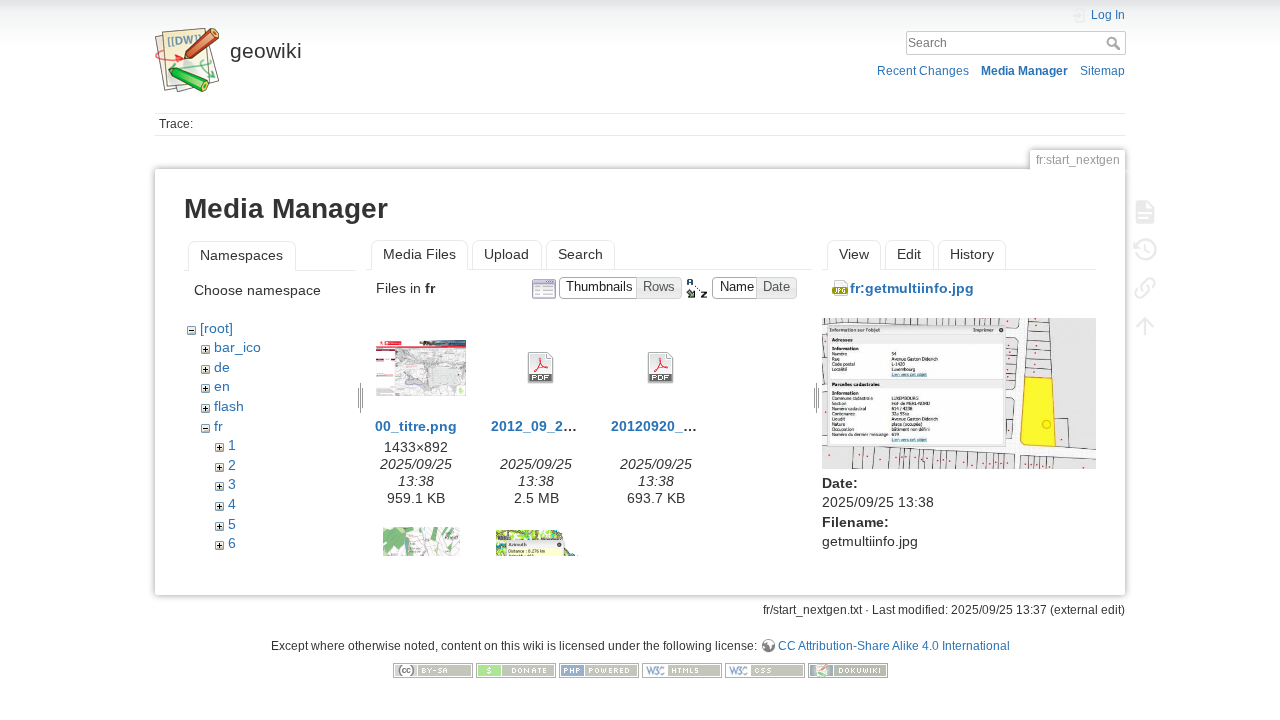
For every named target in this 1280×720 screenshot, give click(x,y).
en (222, 386)
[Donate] (516, 670)
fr (218, 426)
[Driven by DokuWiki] (848, 670)
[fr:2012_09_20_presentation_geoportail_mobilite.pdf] (541, 368)
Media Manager (1024, 71)
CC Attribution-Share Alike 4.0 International (894, 646)
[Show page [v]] (1145, 212)
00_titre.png (416, 426)
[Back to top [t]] (1145, 326)
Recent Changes (923, 71)
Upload (506, 254)
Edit (909, 254)
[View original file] (959, 392)
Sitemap (1102, 71)
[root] (216, 328)
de (222, 367)
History (972, 254)
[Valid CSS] (765, 670)
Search (1115, 43)
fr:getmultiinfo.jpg (912, 288)
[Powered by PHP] (599, 670)
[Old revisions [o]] (1145, 250)
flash (229, 406)
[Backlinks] (1145, 288)
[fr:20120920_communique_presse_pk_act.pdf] (661, 368)
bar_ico (237, 347)
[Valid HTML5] (682, 670)
